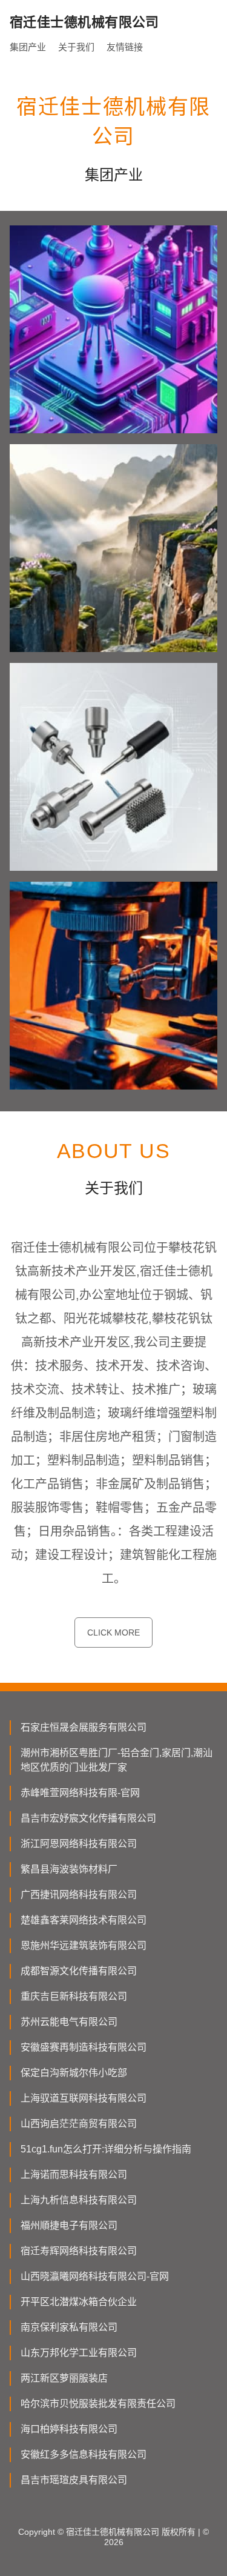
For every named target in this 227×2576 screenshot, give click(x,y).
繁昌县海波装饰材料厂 (69, 1869)
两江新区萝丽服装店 (64, 2378)
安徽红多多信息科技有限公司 (84, 2455)
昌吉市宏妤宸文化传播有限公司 (88, 1818)
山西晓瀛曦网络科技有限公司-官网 (95, 2276)
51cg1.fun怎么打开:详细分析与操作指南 (106, 2149)
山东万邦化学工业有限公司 (79, 2353)
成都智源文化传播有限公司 (79, 1971)
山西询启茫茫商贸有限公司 (79, 2124)
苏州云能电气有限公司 (69, 2022)
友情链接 (125, 47)
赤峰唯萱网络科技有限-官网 (80, 1793)
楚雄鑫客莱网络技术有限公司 (84, 1920)
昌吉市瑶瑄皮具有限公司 (74, 2480)
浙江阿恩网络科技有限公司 (79, 1844)
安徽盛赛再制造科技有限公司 (84, 2047)
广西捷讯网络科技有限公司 (79, 1895)
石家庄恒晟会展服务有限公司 (84, 1727)
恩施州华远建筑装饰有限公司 (84, 1945)
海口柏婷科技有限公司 (69, 2429)
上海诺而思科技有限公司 (74, 2175)
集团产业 (28, 47)
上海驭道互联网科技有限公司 (84, 2098)
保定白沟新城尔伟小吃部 (74, 2073)
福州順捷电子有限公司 (69, 2225)
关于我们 (76, 47)
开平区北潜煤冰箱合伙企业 (79, 2302)
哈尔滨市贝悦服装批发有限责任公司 (98, 2404)
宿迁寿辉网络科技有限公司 (79, 2251)
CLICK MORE (113, 1632)
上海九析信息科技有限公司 (79, 2200)
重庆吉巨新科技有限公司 (74, 1996)
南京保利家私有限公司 (69, 2327)
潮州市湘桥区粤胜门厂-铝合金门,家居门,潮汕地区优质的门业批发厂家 (117, 1760)
